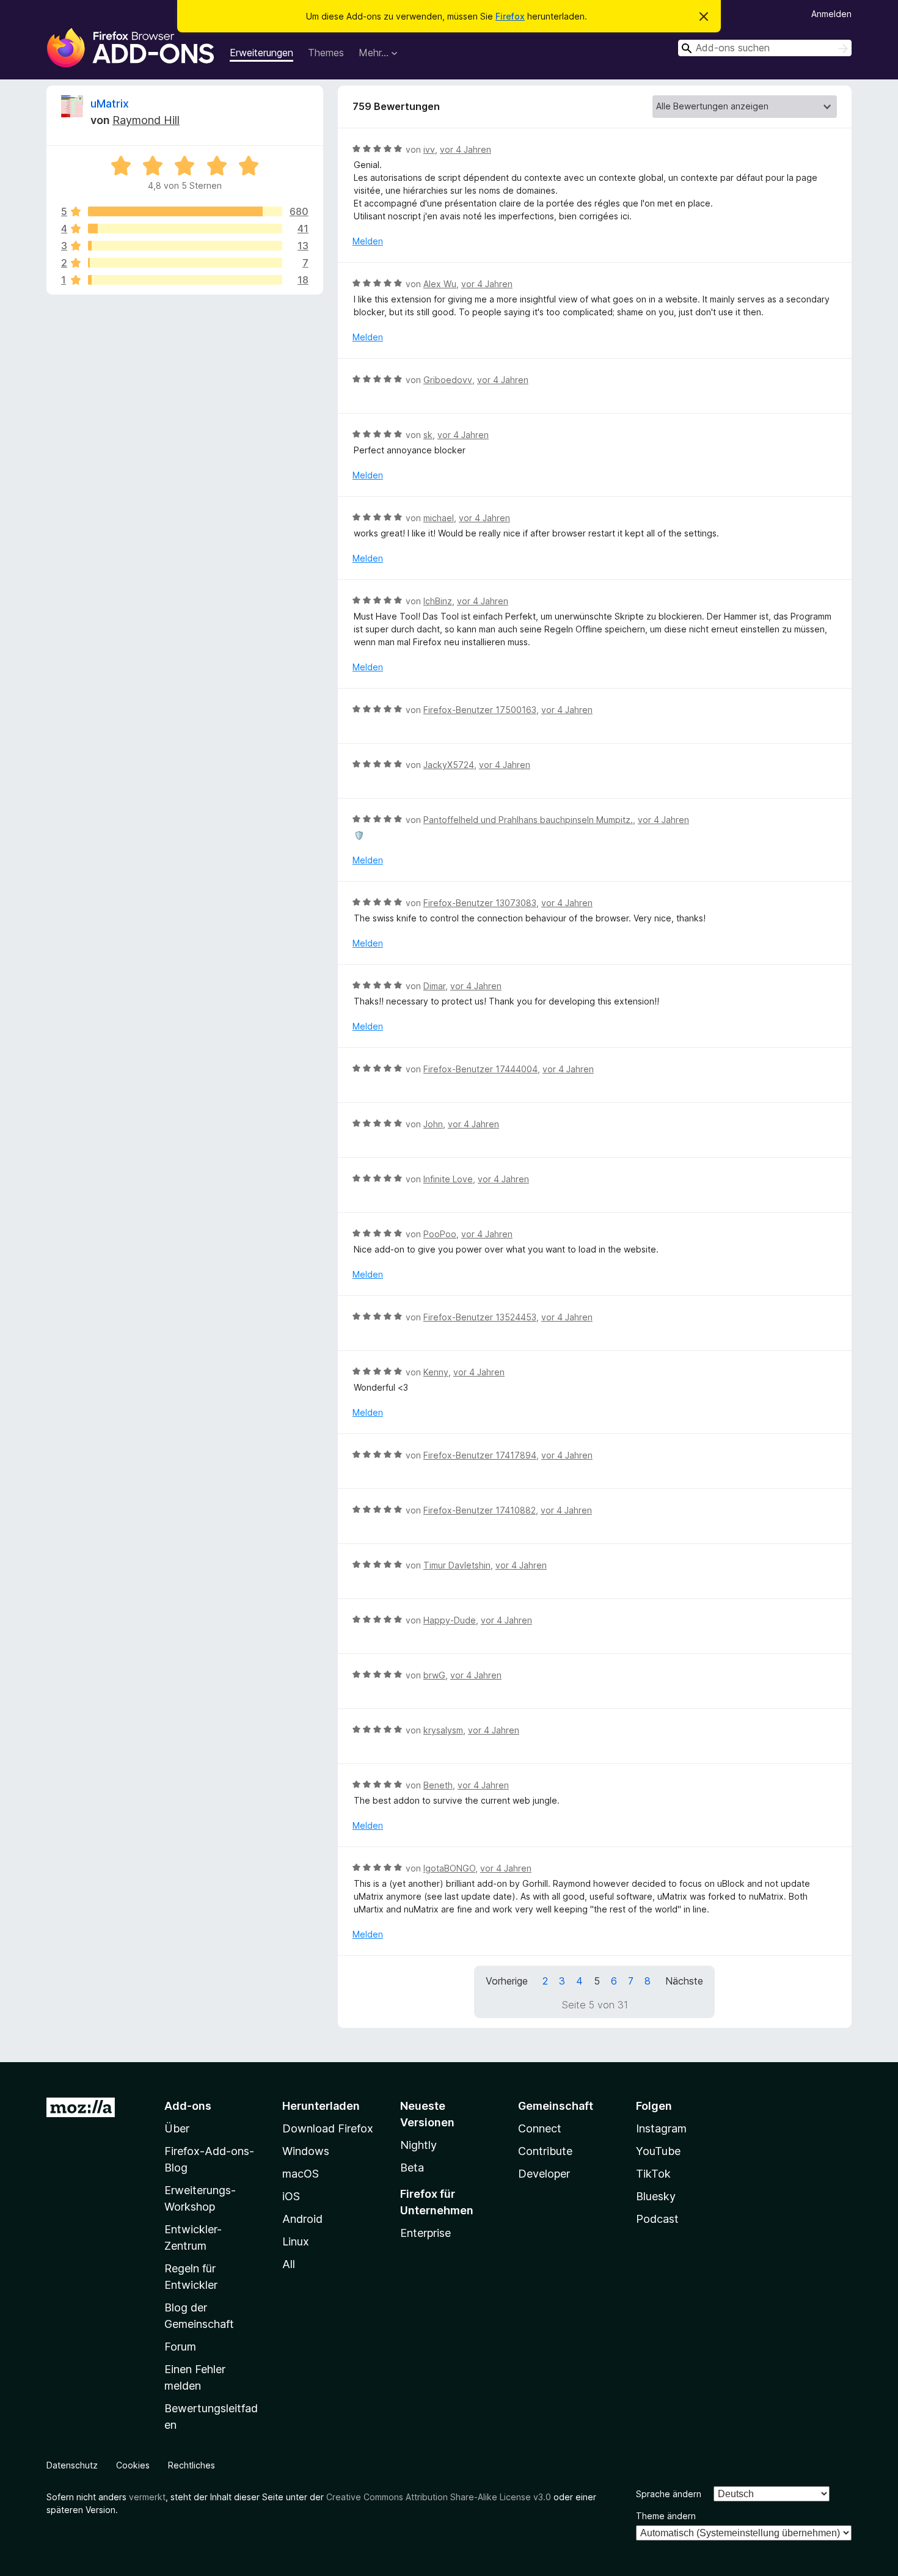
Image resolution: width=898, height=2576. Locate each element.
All (289, 2264)
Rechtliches (192, 2465)
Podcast (657, 2219)
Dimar (434, 986)
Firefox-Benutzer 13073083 (480, 903)
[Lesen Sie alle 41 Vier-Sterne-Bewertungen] (185, 229)
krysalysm (443, 1730)
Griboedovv (448, 380)
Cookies (133, 2465)
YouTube (658, 2151)
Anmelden (831, 14)
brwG (434, 1675)
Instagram (661, 2128)
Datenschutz (72, 2465)
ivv (429, 149)
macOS (301, 2174)
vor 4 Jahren (465, 149)
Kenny (436, 1372)
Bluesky (656, 2196)
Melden (368, 241)
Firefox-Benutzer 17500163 (480, 710)
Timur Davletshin (457, 1565)
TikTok (653, 2174)
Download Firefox (328, 2128)
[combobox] (765, 48)
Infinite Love (448, 1179)
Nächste (684, 1981)
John (433, 1124)
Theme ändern (666, 2516)
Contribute (545, 2151)
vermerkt (147, 2497)
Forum (180, 2347)
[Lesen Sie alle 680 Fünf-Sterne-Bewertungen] (185, 211)
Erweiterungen (261, 53)
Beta (412, 2168)
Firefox (510, 16)
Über (177, 2128)
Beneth (438, 1785)
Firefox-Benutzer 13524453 (480, 1317)
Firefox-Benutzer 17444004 (480, 1069)
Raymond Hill (146, 120)
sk (428, 435)
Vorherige (507, 1981)
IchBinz (438, 601)
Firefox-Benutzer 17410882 (480, 1510)
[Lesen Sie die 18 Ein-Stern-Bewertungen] (185, 280)
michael (439, 518)
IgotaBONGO (449, 1868)
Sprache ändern (669, 2494)
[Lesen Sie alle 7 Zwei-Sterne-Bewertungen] (185, 263)
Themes (326, 53)
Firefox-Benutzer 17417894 (480, 1455)
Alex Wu (440, 284)
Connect (540, 2128)
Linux (296, 2241)
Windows (306, 2151)
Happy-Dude (450, 1620)
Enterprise (425, 2233)
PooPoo (440, 1234)
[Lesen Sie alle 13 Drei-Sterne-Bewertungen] (185, 246)
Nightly (418, 2145)
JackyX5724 (449, 765)
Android (302, 2219)
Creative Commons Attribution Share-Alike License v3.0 (439, 2497)
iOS (291, 2196)
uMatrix (110, 104)
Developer (544, 2174)
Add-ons (188, 2106)
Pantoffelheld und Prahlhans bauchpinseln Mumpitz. (528, 820)
